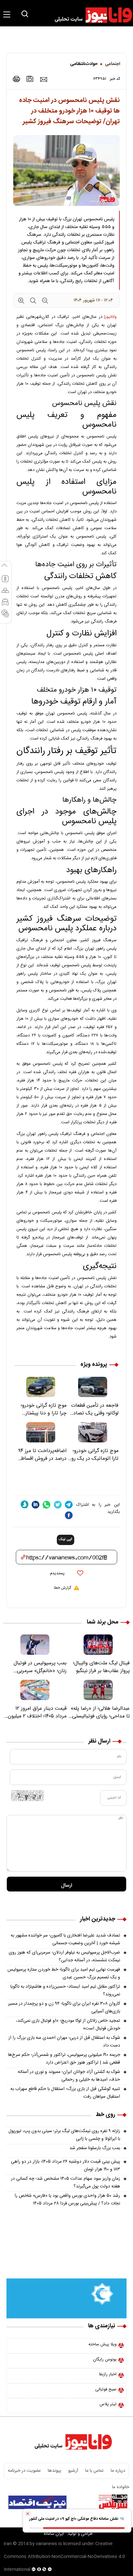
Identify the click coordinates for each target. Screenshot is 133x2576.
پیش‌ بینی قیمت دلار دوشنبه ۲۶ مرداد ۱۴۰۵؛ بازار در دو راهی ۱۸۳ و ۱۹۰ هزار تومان (66, 2166)
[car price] (5, 605)
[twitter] (58, 1505)
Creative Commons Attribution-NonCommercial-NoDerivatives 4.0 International (64, 2557)
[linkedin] (36, 1505)
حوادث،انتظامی (84, 64)
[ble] (25, 1504)
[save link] (30, 79)
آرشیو (73, 2471)
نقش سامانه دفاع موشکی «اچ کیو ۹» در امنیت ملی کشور (74, 2519)
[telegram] (69, 1505)
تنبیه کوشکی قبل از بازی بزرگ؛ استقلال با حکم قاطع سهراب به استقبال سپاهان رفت (65, 2093)
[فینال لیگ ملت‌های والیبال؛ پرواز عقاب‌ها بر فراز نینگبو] (98, 1645)
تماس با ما (94, 2471)
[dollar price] (5, 582)
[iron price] (5, 616)
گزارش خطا (62, 1588)
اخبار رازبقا (108, 2374)
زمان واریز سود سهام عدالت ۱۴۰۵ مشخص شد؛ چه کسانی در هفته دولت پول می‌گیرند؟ (66, 2183)
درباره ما (118, 2471)
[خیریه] (66, 2298)
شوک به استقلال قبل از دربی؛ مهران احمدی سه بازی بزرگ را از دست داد (64, 2042)
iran (8, 2544)
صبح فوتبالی (106, 2389)
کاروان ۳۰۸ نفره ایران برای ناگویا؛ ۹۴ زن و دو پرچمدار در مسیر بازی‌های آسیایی (64, 2008)
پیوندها (54, 2471)
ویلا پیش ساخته (102, 2344)
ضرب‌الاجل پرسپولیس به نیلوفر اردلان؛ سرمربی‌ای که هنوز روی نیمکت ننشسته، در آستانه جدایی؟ (64, 1956)
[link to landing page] (90, 15)
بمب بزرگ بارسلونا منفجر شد (95, 2148)
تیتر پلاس (108, 2404)
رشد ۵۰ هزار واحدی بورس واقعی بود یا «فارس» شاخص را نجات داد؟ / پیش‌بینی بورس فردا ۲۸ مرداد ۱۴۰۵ (67, 2200)
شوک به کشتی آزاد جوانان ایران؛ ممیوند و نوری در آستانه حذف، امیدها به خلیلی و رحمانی (69, 2076)
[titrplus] (113, 2502)
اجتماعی (113, 64)
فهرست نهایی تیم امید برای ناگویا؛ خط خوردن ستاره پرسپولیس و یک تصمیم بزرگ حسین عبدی (64, 1973)
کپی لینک (66, 1540)
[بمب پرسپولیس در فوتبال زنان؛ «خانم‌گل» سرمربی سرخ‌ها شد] (35, 1645)
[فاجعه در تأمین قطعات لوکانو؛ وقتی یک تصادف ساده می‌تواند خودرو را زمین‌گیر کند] (92, 1387)
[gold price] (5, 593)
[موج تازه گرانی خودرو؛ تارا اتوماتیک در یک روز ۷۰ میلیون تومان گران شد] (92, 1432)
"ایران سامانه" (54, 2534)
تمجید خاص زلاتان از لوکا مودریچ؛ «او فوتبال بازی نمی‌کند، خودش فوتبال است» (68, 2025)
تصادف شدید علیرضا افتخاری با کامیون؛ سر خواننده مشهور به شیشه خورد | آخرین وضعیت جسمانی (65, 1939)
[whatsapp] (46, 1505)
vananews (46, 2544)
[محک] (66, 2257)
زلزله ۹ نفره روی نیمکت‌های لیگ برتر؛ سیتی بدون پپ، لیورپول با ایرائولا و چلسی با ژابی (64, 2135)
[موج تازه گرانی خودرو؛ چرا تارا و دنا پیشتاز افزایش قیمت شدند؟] (41, 1387)
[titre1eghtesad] (37, 2502)
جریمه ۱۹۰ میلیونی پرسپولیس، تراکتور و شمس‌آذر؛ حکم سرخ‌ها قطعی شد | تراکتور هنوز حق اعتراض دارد (64, 2059)
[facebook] (69, 1515)
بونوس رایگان (105, 2360)
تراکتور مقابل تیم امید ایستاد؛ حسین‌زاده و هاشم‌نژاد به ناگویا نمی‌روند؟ (65, 1991)
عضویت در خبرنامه (24, 2471)
